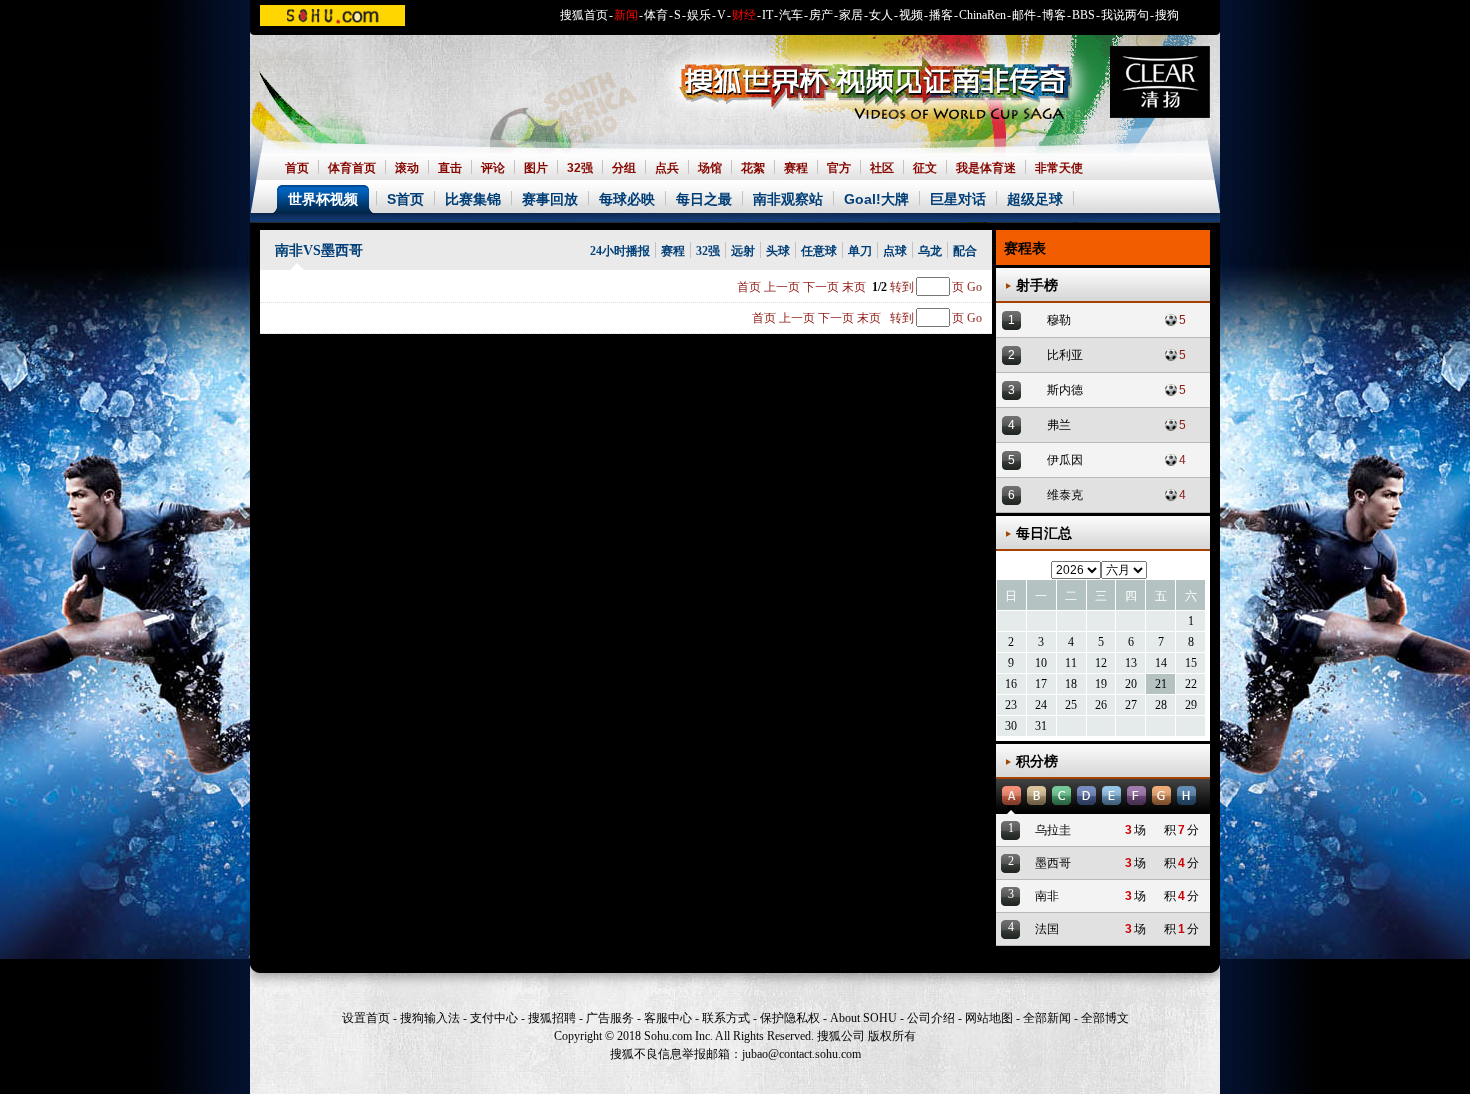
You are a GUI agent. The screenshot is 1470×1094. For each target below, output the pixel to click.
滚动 (407, 168)
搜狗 (1167, 15)
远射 (743, 251)
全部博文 (1105, 1018)
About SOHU (863, 1018)
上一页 (782, 287)
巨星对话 (958, 199)
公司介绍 (931, 1018)
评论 (493, 168)
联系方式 (726, 1018)
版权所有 (892, 1036)
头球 (778, 251)
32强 (580, 168)
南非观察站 (788, 199)
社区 (882, 168)
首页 (297, 168)
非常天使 (1059, 168)
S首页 (405, 199)
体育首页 (352, 168)
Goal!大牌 (876, 199)
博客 (1054, 15)
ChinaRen (982, 15)
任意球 (819, 251)
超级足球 (1035, 199)
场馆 (710, 168)
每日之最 (704, 199)
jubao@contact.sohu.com (801, 1054)
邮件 (1024, 15)
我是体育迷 (986, 168)
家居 (851, 15)
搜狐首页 (584, 15)
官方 (839, 168)
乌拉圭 (1053, 830)
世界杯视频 (323, 199)
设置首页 (366, 1018)
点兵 (667, 168)
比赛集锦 (473, 199)
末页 (854, 287)
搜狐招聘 (552, 1018)
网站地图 (989, 1018)
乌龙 (930, 251)
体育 (656, 15)
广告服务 (610, 1018)
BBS (1083, 15)
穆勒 (1059, 320)
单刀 (860, 251)
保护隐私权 (790, 1018)
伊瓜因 (1065, 460)
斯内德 (1065, 390)
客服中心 (668, 1018)
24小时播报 (620, 251)
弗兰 (1059, 425)
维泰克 (1065, 495)
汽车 (791, 15)
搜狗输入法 (430, 1018)
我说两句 (1125, 15)
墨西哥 (1053, 863)
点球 (895, 251)
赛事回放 (550, 199)
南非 (1047, 896)
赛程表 (1025, 248)
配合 (965, 251)
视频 (911, 15)
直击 (450, 168)
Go (974, 287)
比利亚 (1065, 355)
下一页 (821, 287)
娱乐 (699, 15)
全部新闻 (1047, 1018)
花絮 (753, 168)
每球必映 (627, 199)
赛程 (796, 168)
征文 (925, 168)
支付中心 (494, 1018)
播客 (941, 15)
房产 (821, 15)
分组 (624, 168)
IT (767, 15)
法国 (1047, 929)
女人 (881, 15)
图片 (536, 168)
